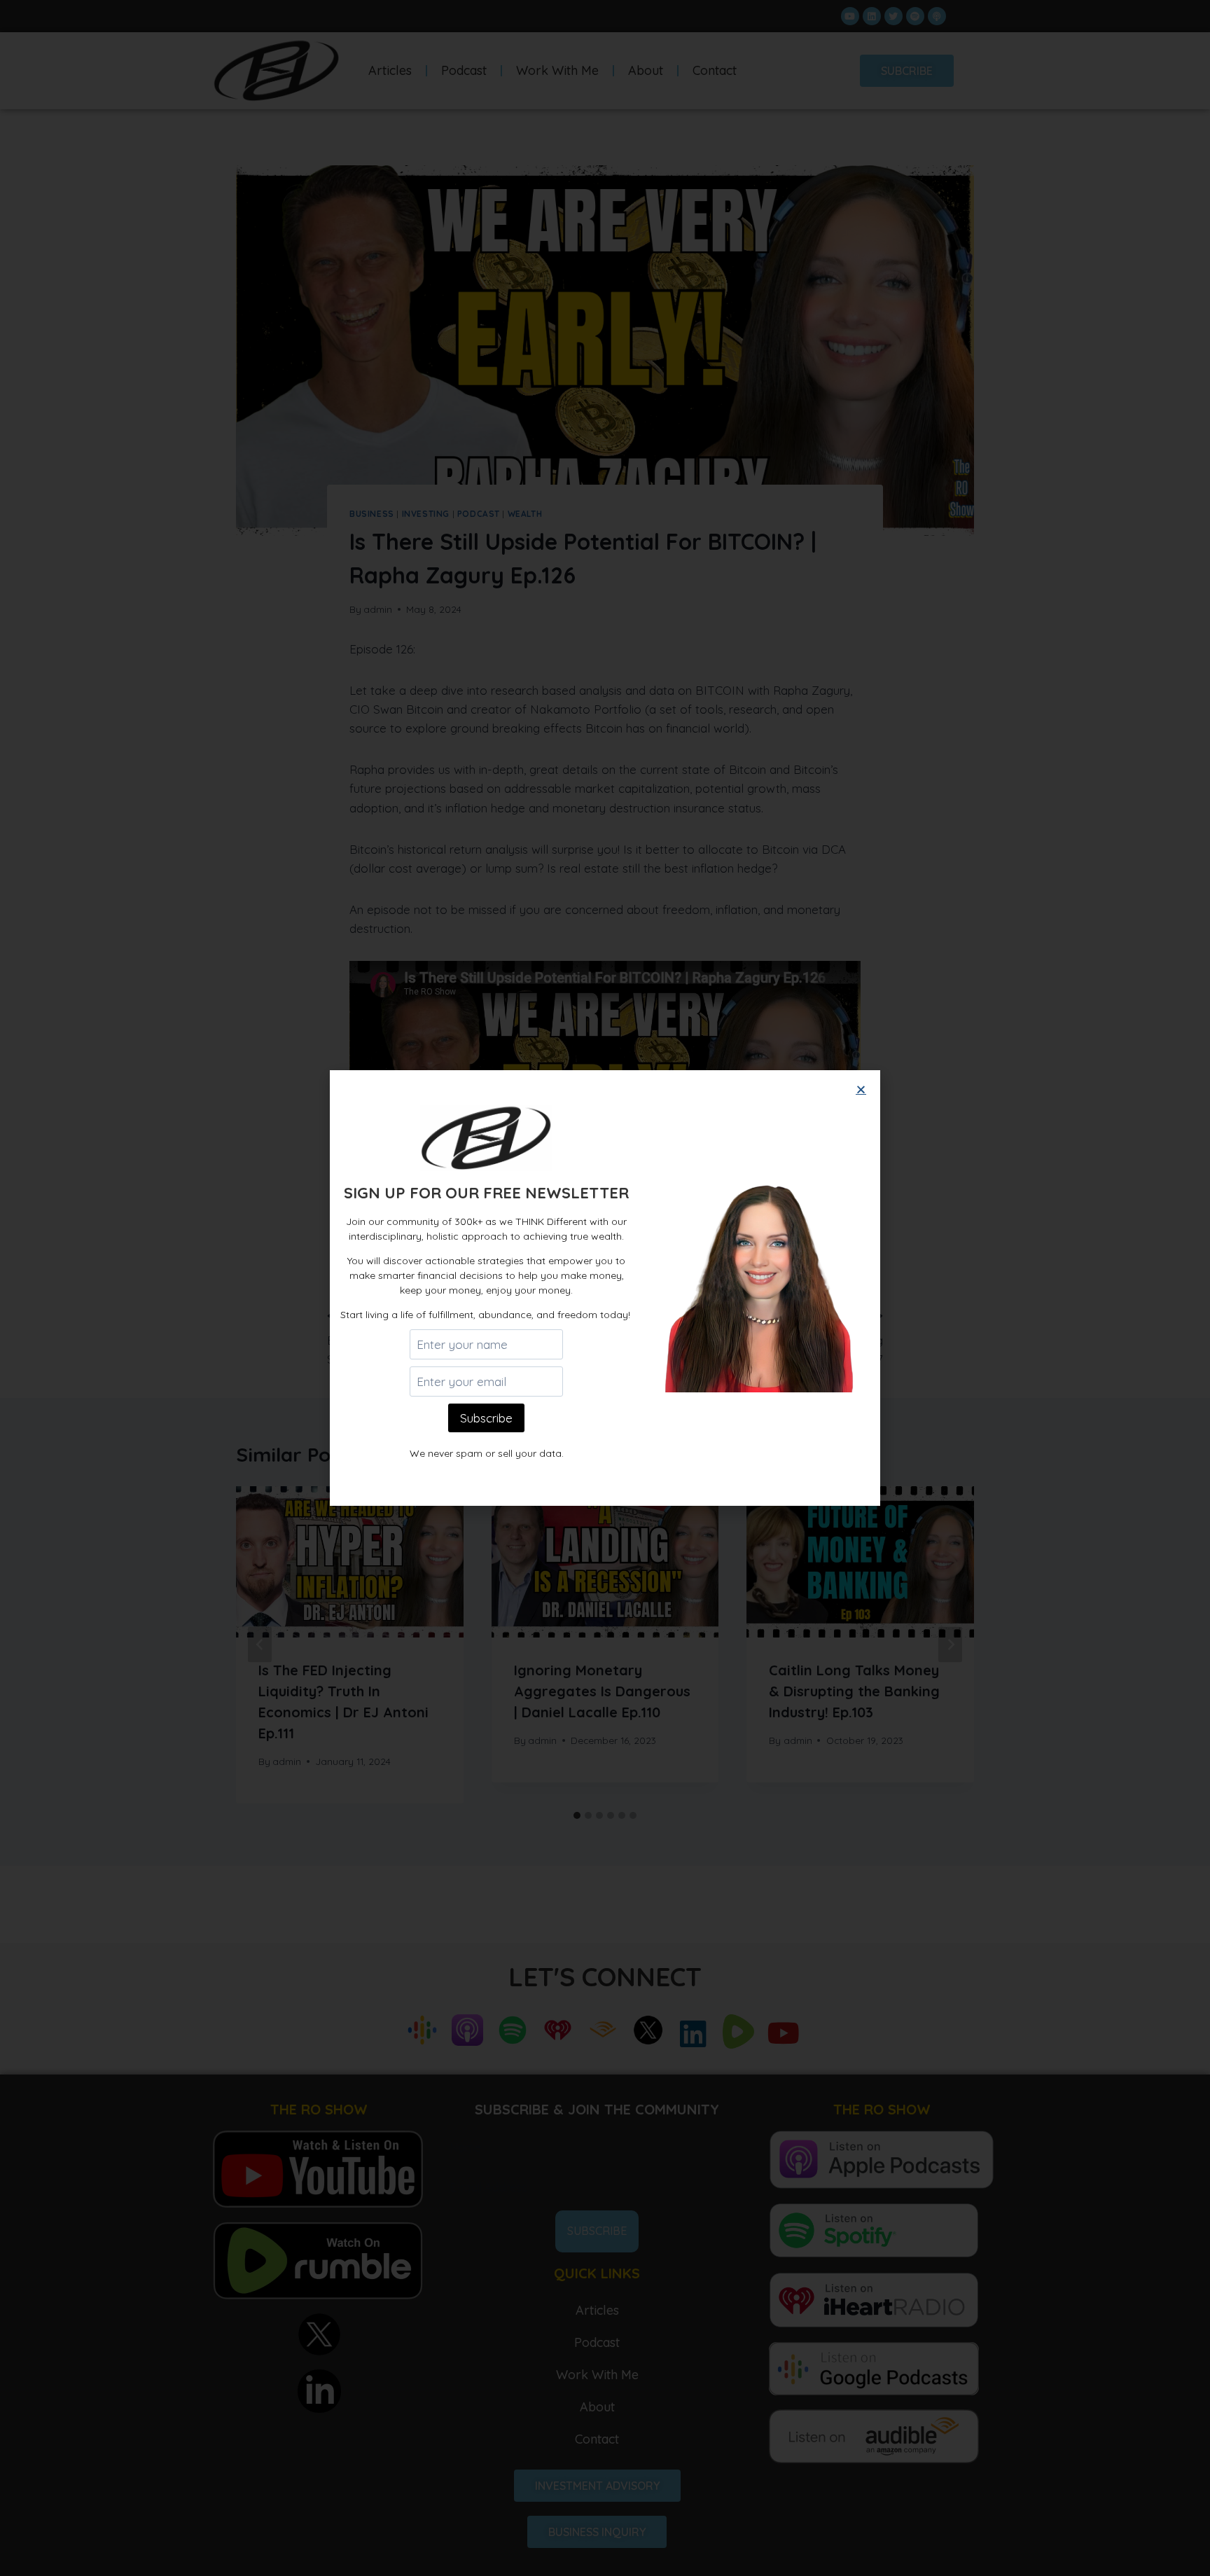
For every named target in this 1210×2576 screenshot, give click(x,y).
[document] (605, 1288)
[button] (861, 1089)
